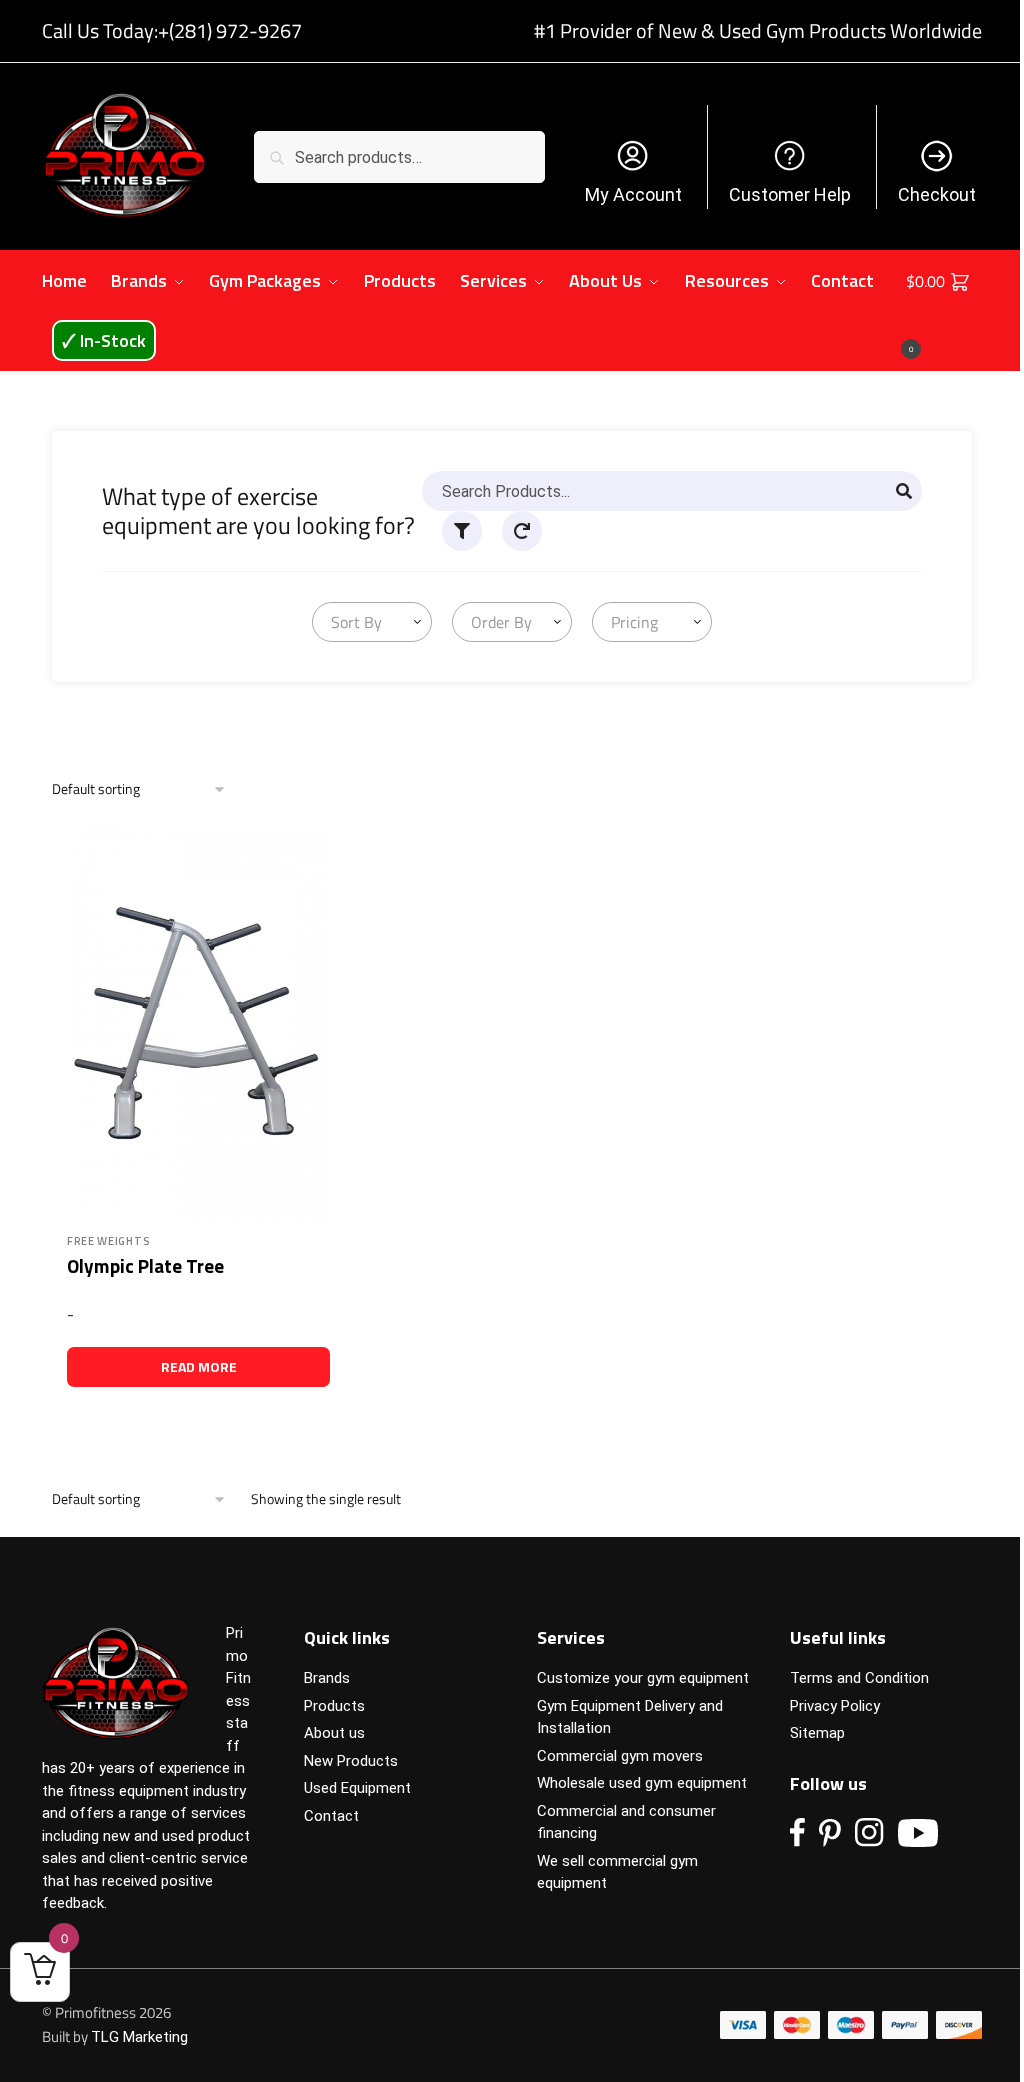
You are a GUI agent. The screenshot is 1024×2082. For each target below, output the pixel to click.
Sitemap (817, 1733)
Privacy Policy (835, 1706)
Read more (199, 1366)
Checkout (937, 194)
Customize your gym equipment (643, 1678)
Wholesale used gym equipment (642, 1783)
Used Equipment (357, 1788)
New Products (351, 1761)
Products (334, 1706)
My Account (633, 194)
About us (334, 1733)
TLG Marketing (139, 2037)
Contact (331, 1816)
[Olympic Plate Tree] (198, 1023)
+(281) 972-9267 (230, 30)
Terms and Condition (859, 1678)
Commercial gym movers (620, 1756)
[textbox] (352, 622)
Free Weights (108, 1241)
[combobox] (372, 622)
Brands (327, 1678)
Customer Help (790, 194)
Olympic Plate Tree (145, 1265)
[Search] (904, 491)
